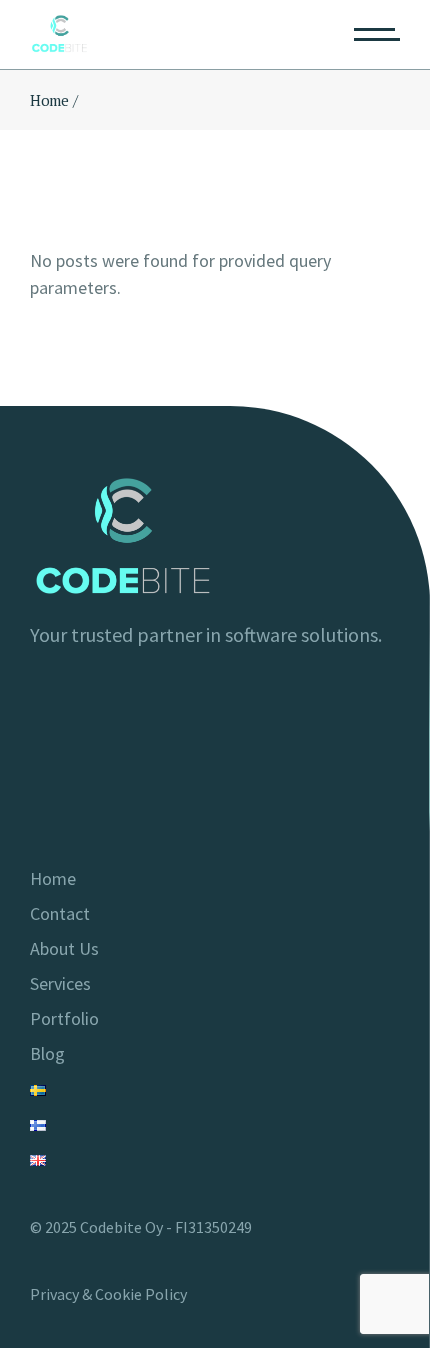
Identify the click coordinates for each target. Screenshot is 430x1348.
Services (60, 983)
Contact (60, 913)
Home (53, 878)
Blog (47, 1053)
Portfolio (64, 1018)
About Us (64, 948)
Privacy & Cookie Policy (108, 1294)
